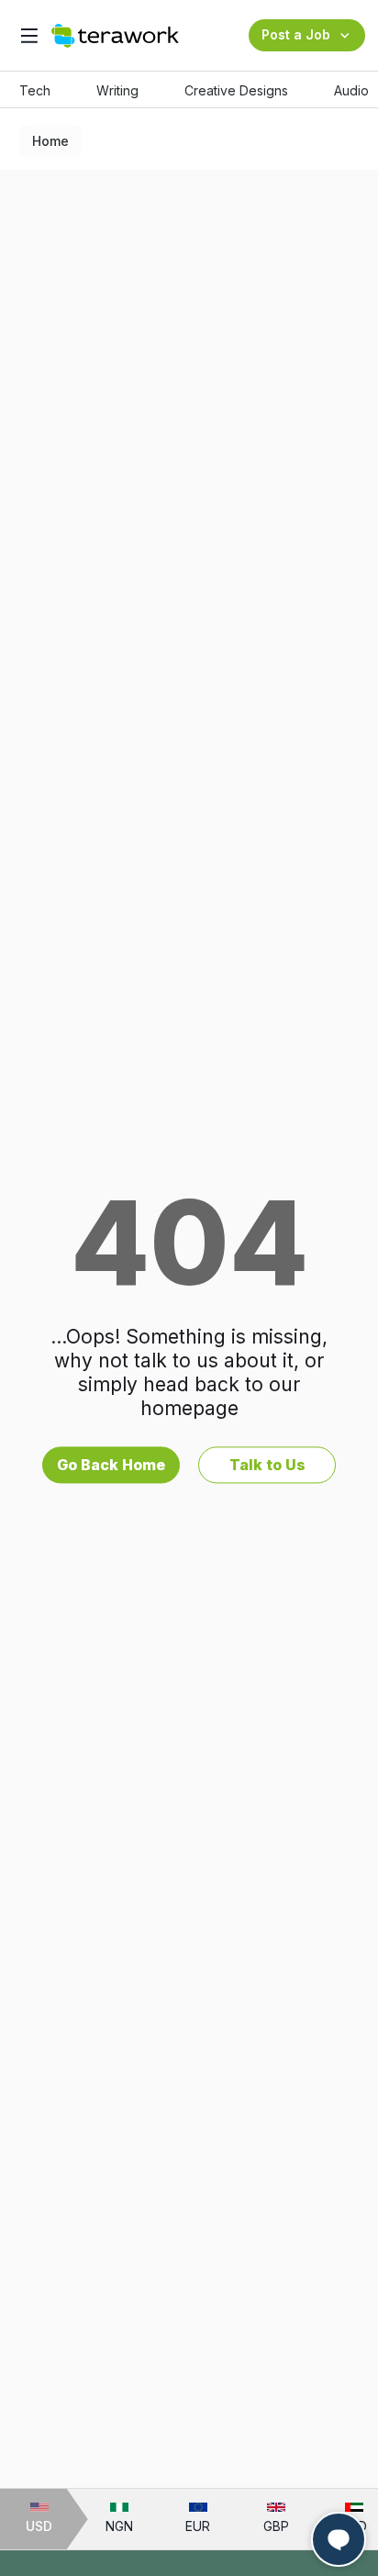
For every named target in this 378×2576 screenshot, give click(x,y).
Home (50, 141)
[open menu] (29, 35)
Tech (35, 90)
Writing (117, 90)
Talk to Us (267, 1465)
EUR (198, 2526)
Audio (351, 90)
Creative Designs (236, 90)
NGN (119, 2526)
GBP (276, 2526)
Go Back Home (111, 1465)
